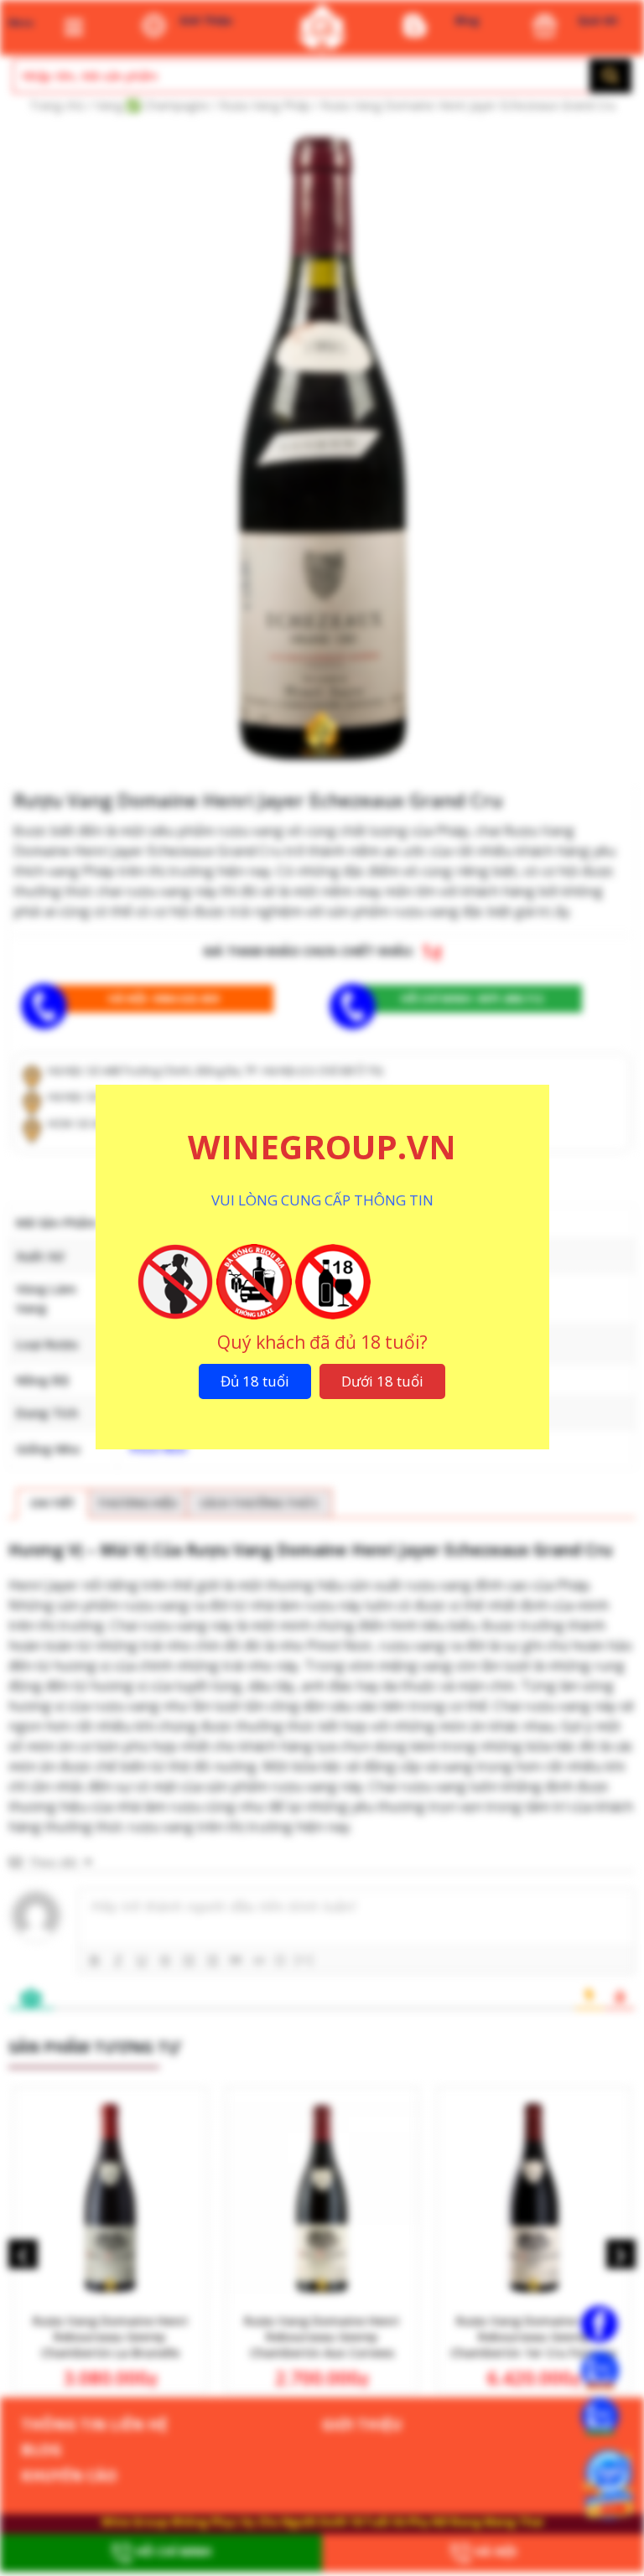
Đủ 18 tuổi (255, 1381)
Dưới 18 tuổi (382, 1381)
